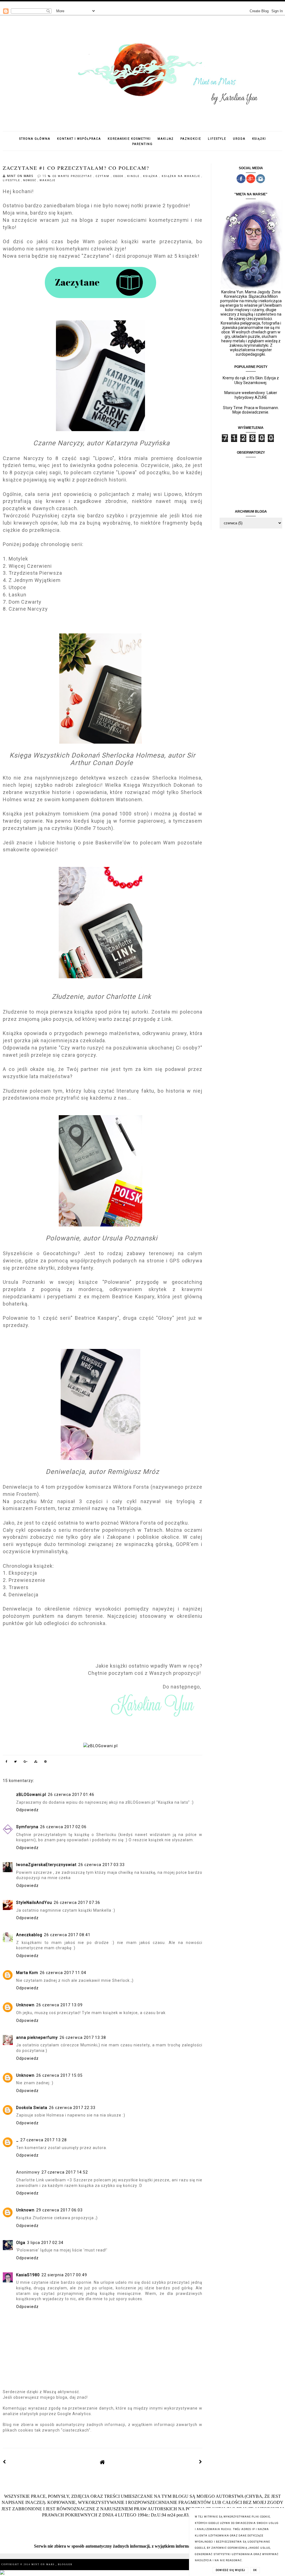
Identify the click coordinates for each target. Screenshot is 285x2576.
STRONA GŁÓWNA (35, 139)
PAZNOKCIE (191, 139)
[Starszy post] (201, 2462)
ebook (119, 176)
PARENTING (142, 144)
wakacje (47, 180)
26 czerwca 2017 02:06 (63, 1827)
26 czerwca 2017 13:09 (59, 2005)
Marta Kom (27, 1973)
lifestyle (12, 180)
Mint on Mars (44, 2564)
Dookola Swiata (32, 2108)
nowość (30, 180)
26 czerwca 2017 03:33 (101, 1865)
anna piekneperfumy (37, 2037)
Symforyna (27, 1827)
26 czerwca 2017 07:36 (77, 1902)
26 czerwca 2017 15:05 (59, 2075)
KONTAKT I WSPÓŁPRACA (79, 139)
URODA (239, 139)
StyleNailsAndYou (34, 1902)
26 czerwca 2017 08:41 (67, 1935)
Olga (21, 2243)
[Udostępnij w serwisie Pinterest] (46, 1763)
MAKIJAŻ (166, 139)
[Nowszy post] (4, 2462)
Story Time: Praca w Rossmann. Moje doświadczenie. (251, 410)
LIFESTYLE (217, 139)
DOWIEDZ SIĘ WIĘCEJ (230, 2570)
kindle (134, 176)
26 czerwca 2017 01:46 (71, 1795)
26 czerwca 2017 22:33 (72, 2108)
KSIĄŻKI (259, 139)
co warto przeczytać (73, 176)
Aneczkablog (29, 1935)
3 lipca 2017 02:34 (45, 2243)
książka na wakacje (182, 176)
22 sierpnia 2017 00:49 (64, 2275)
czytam (103, 176)
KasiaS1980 (28, 2275)
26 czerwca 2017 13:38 (83, 2037)
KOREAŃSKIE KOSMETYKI (129, 139)
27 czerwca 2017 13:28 (44, 2140)
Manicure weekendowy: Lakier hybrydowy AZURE (251, 395)
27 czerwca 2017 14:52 (65, 2172)
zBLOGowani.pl (31, 1795)
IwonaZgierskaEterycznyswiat (46, 1865)
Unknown (25, 2005)
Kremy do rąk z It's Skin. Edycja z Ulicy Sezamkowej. (251, 380)
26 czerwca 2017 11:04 (63, 1973)
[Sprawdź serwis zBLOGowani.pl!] (103, 1746)
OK (255, 2570)
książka (151, 176)
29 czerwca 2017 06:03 (59, 2210)
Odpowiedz (27, 1810)
